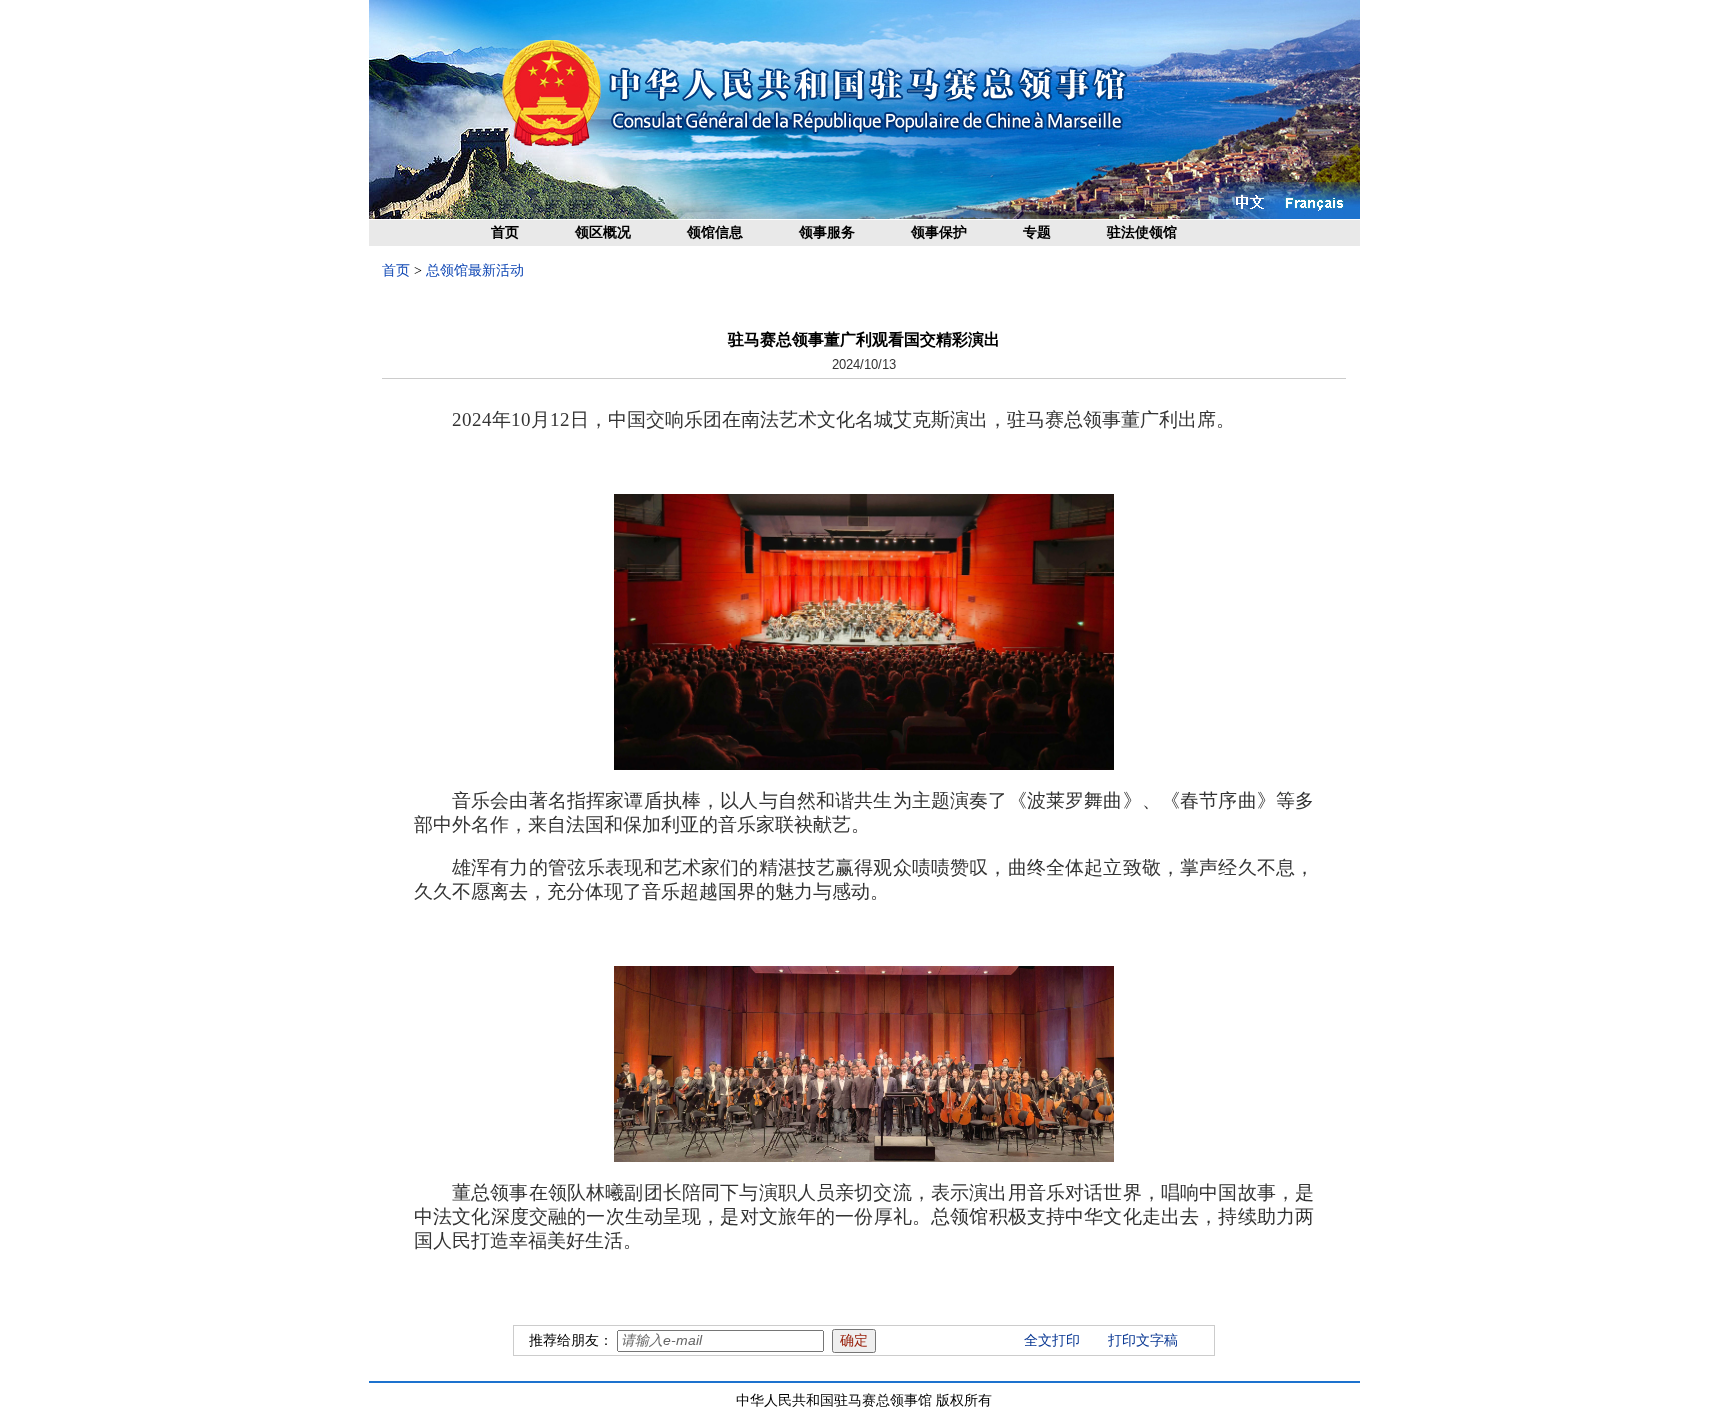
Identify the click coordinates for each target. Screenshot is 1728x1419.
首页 (505, 232)
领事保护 (939, 232)
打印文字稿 (1143, 1340)
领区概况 (603, 232)
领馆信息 (715, 232)
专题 (1037, 232)
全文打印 (1052, 1340)
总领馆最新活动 (475, 270)
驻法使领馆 (1142, 232)
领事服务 (827, 232)
